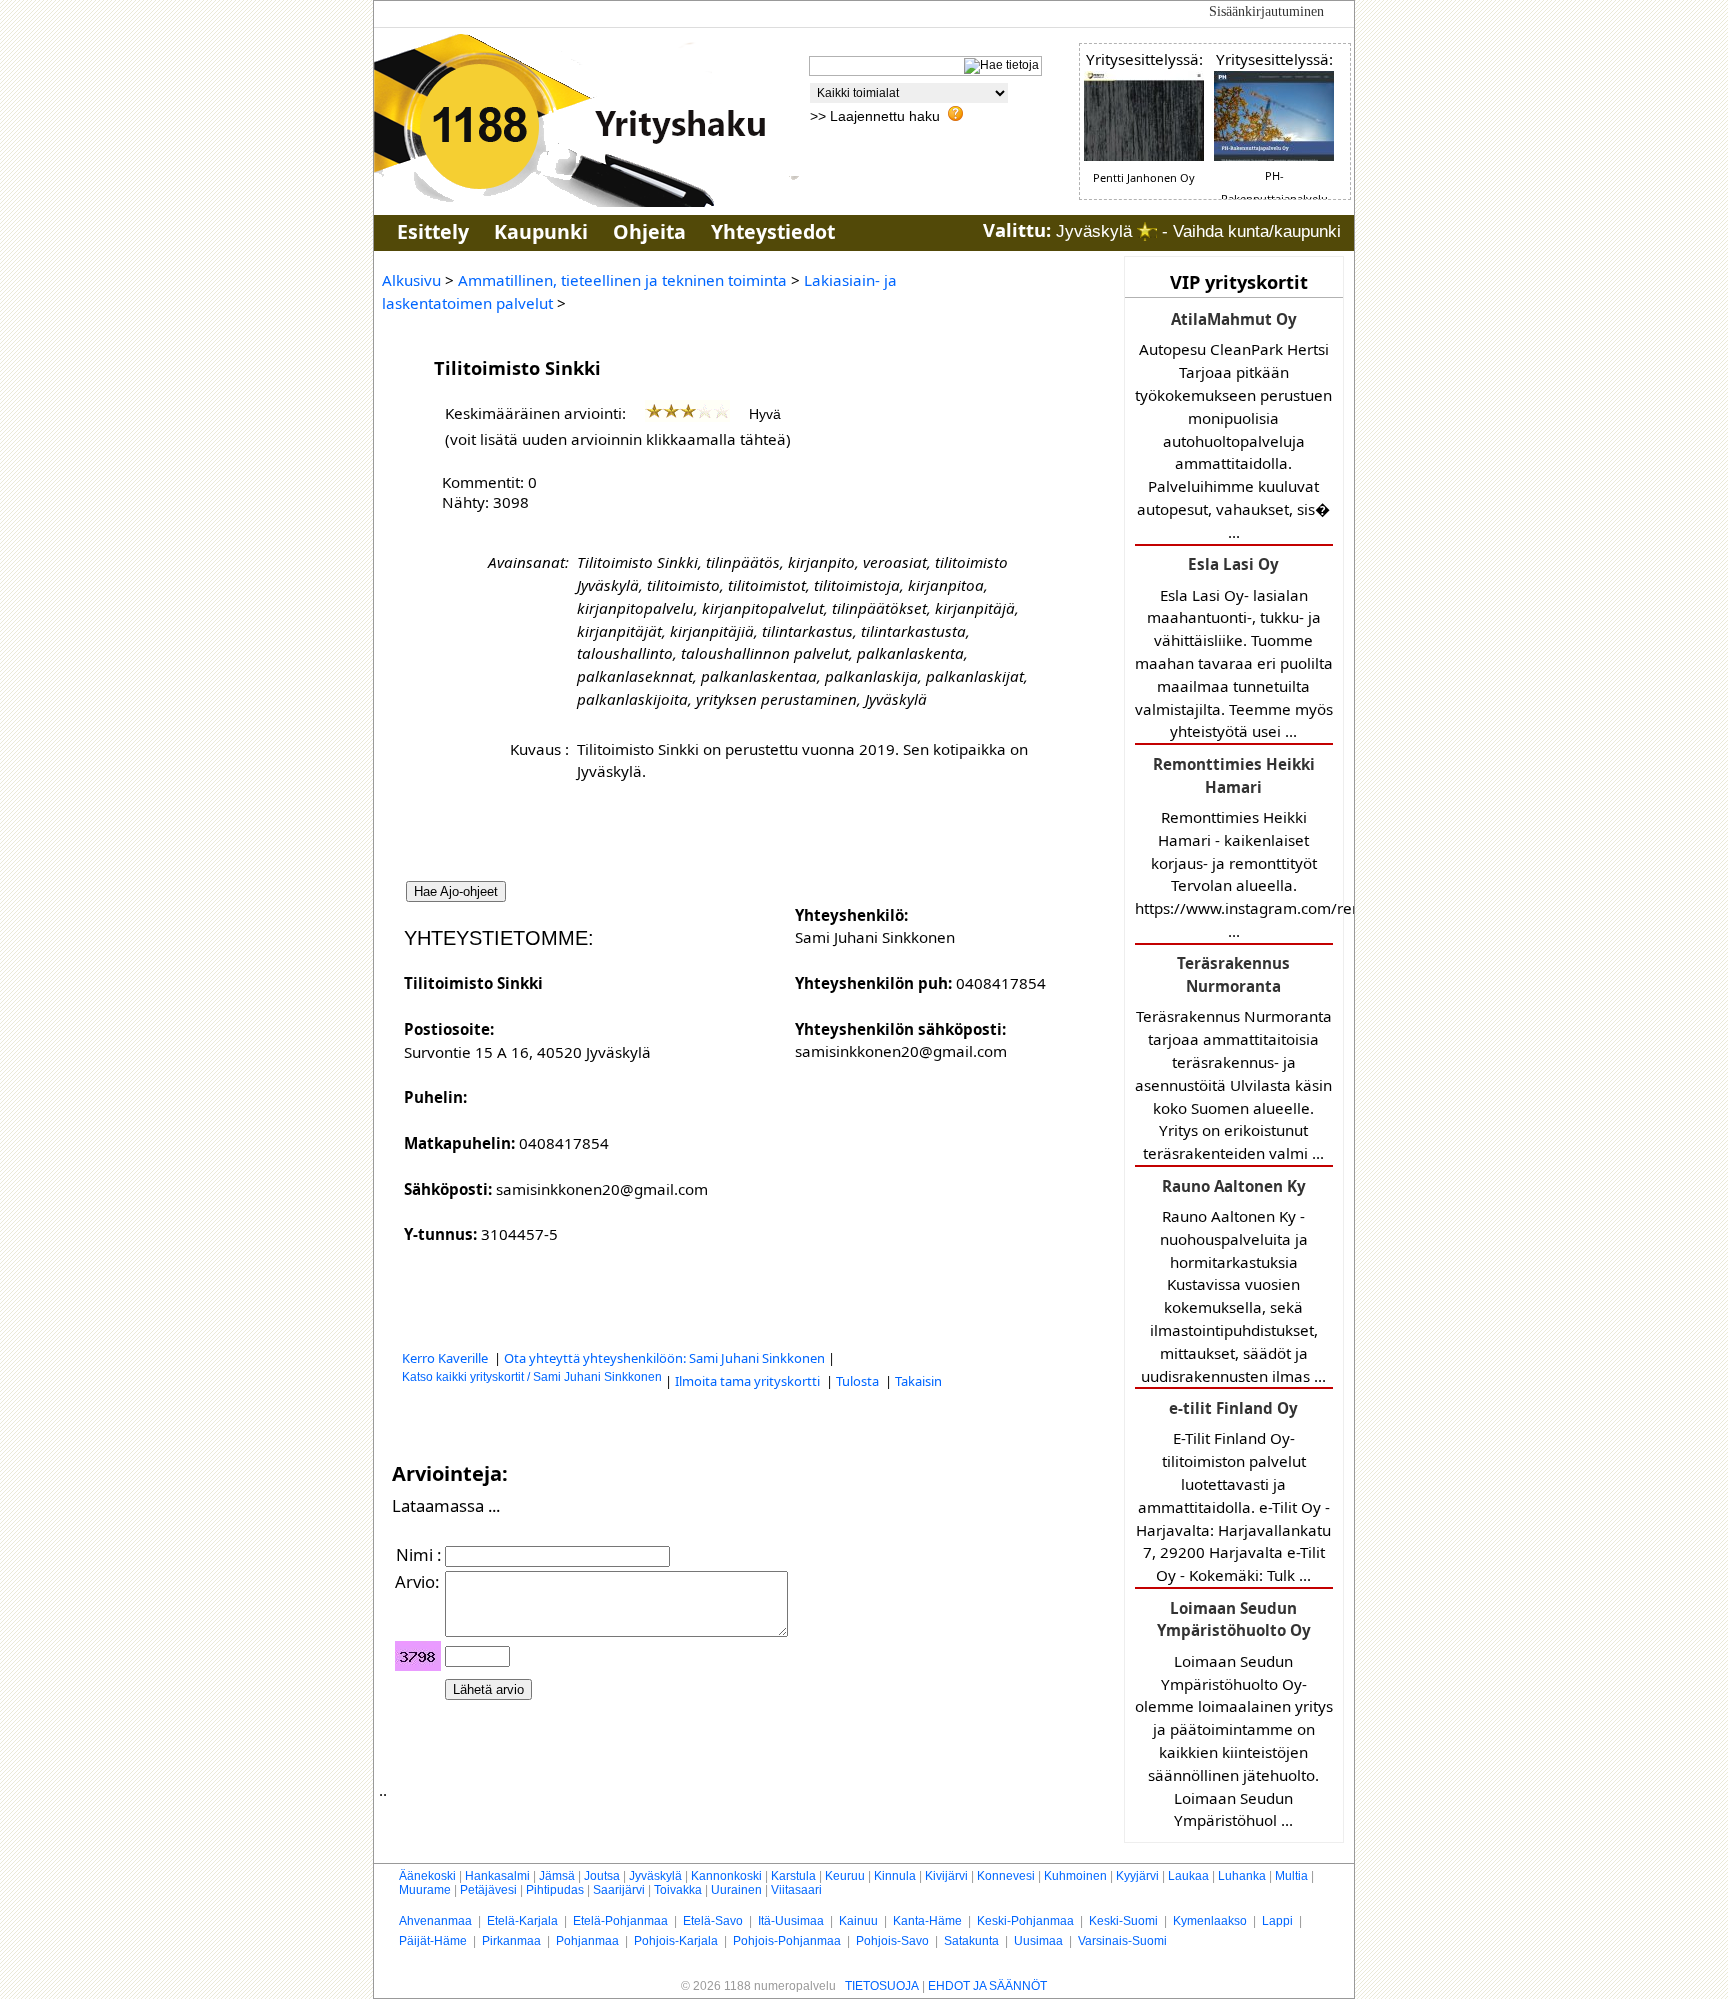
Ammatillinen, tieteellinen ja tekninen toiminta (622, 280)
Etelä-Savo (713, 1921)
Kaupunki (541, 231)
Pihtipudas (555, 1890)
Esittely (433, 231)
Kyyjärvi (1137, 1876)
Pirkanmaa (511, 1941)
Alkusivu (411, 280)
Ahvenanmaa (435, 1921)
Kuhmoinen (1075, 1876)
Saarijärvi (619, 1890)
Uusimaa (1038, 1941)
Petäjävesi (488, 1890)
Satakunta (971, 1941)
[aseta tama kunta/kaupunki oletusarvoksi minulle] (1147, 231)
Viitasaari (796, 1890)
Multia (1291, 1876)
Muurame (425, 1890)
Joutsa (602, 1876)
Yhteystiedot (773, 231)
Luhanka (1242, 1876)
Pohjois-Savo (892, 1941)
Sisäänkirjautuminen (1266, 11)
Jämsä (557, 1876)
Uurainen (736, 1890)
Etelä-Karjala (522, 1921)
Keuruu (845, 1876)
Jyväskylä (655, 1876)
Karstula (793, 1876)
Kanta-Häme (927, 1921)
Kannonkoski (726, 1876)
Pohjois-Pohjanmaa (787, 1941)
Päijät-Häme (433, 1941)
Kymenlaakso (1210, 1921)
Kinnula (895, 1876)
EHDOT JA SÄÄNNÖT (987, 1986)
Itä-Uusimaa (791, 1921)
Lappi (1277, 1921)
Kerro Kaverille (446, 1358)
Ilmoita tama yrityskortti (749, 1381)
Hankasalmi (497, 1876)
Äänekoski (427, 1876)
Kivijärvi (946, 1876)
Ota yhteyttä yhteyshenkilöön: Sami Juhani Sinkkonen (664, 1358)
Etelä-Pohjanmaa (620, 1921)
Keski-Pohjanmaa (1025, 1921)
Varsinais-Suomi (1122, 1941)
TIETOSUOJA (882, 1986)
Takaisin (918, 1381)
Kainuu (858, 1921)
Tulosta (859, 1381)
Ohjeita (649, 231)
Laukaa (1188, 1876)
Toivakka (678, 1890)
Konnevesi (1006, 1876)
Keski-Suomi (1123, 1921)
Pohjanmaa (587, 1941)
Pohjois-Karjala (676, 1941)
